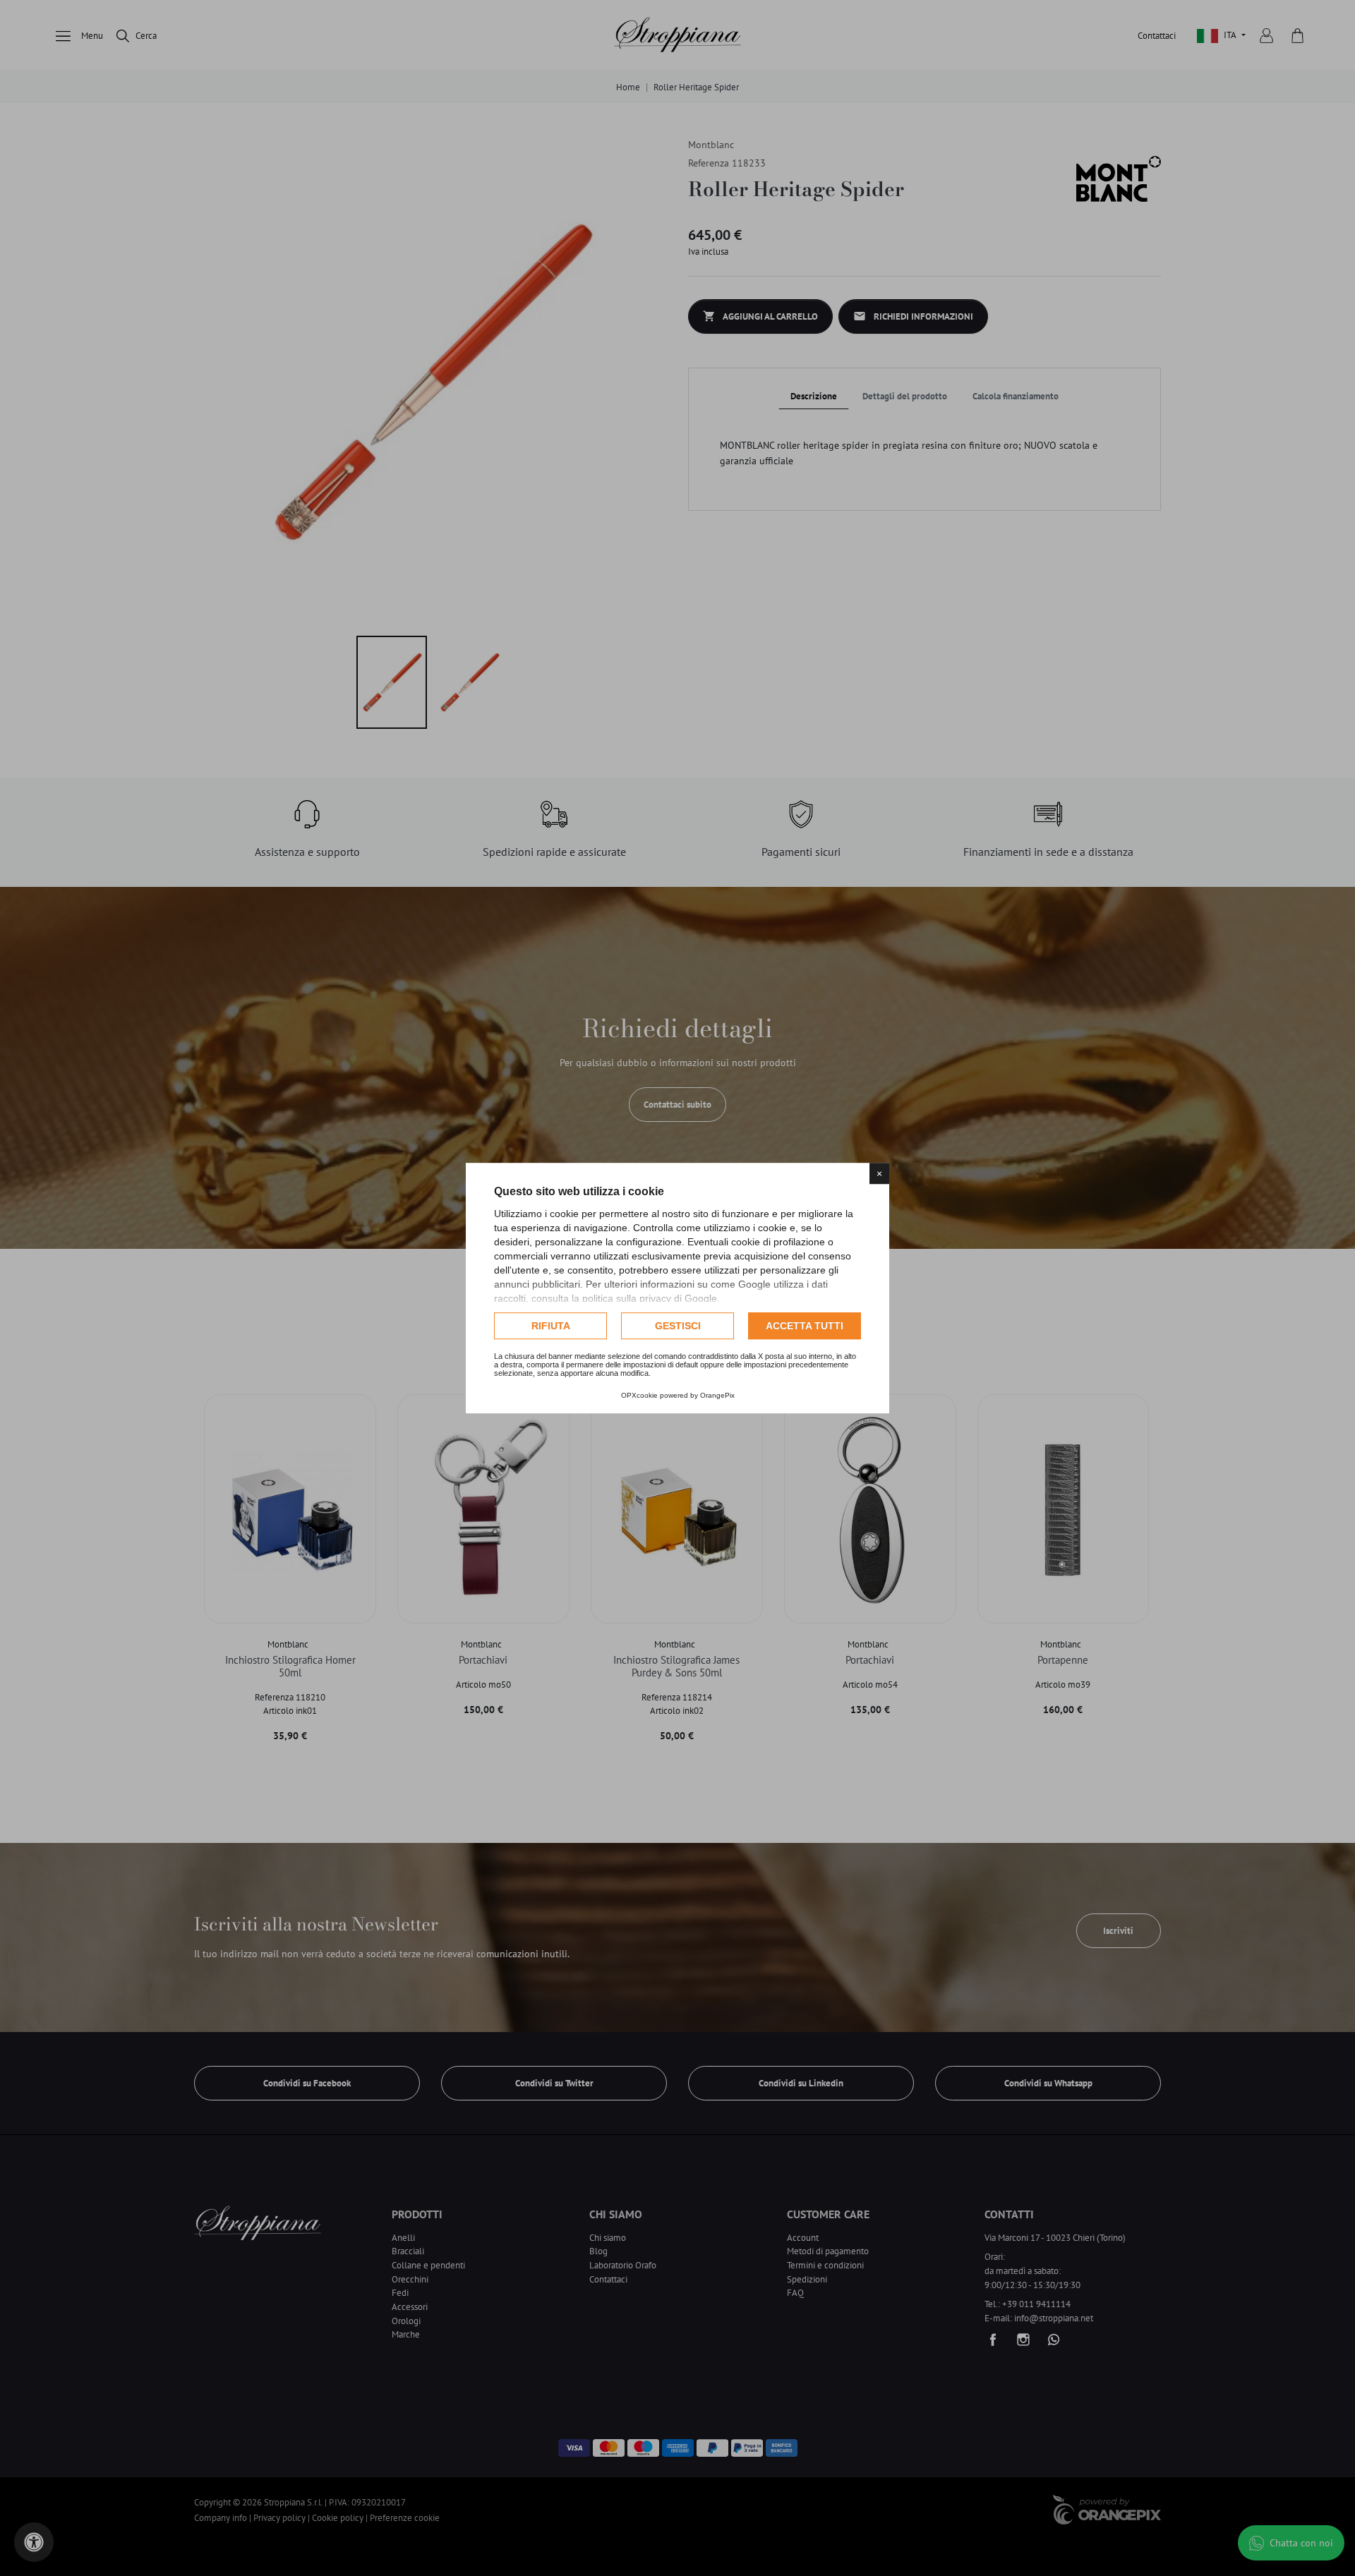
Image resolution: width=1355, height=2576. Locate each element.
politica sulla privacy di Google (650, 1298)
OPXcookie (639, 1395)
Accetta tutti (805, 1326)
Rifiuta (551, 1326)
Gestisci (678, 1326)
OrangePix (717, 1395)
